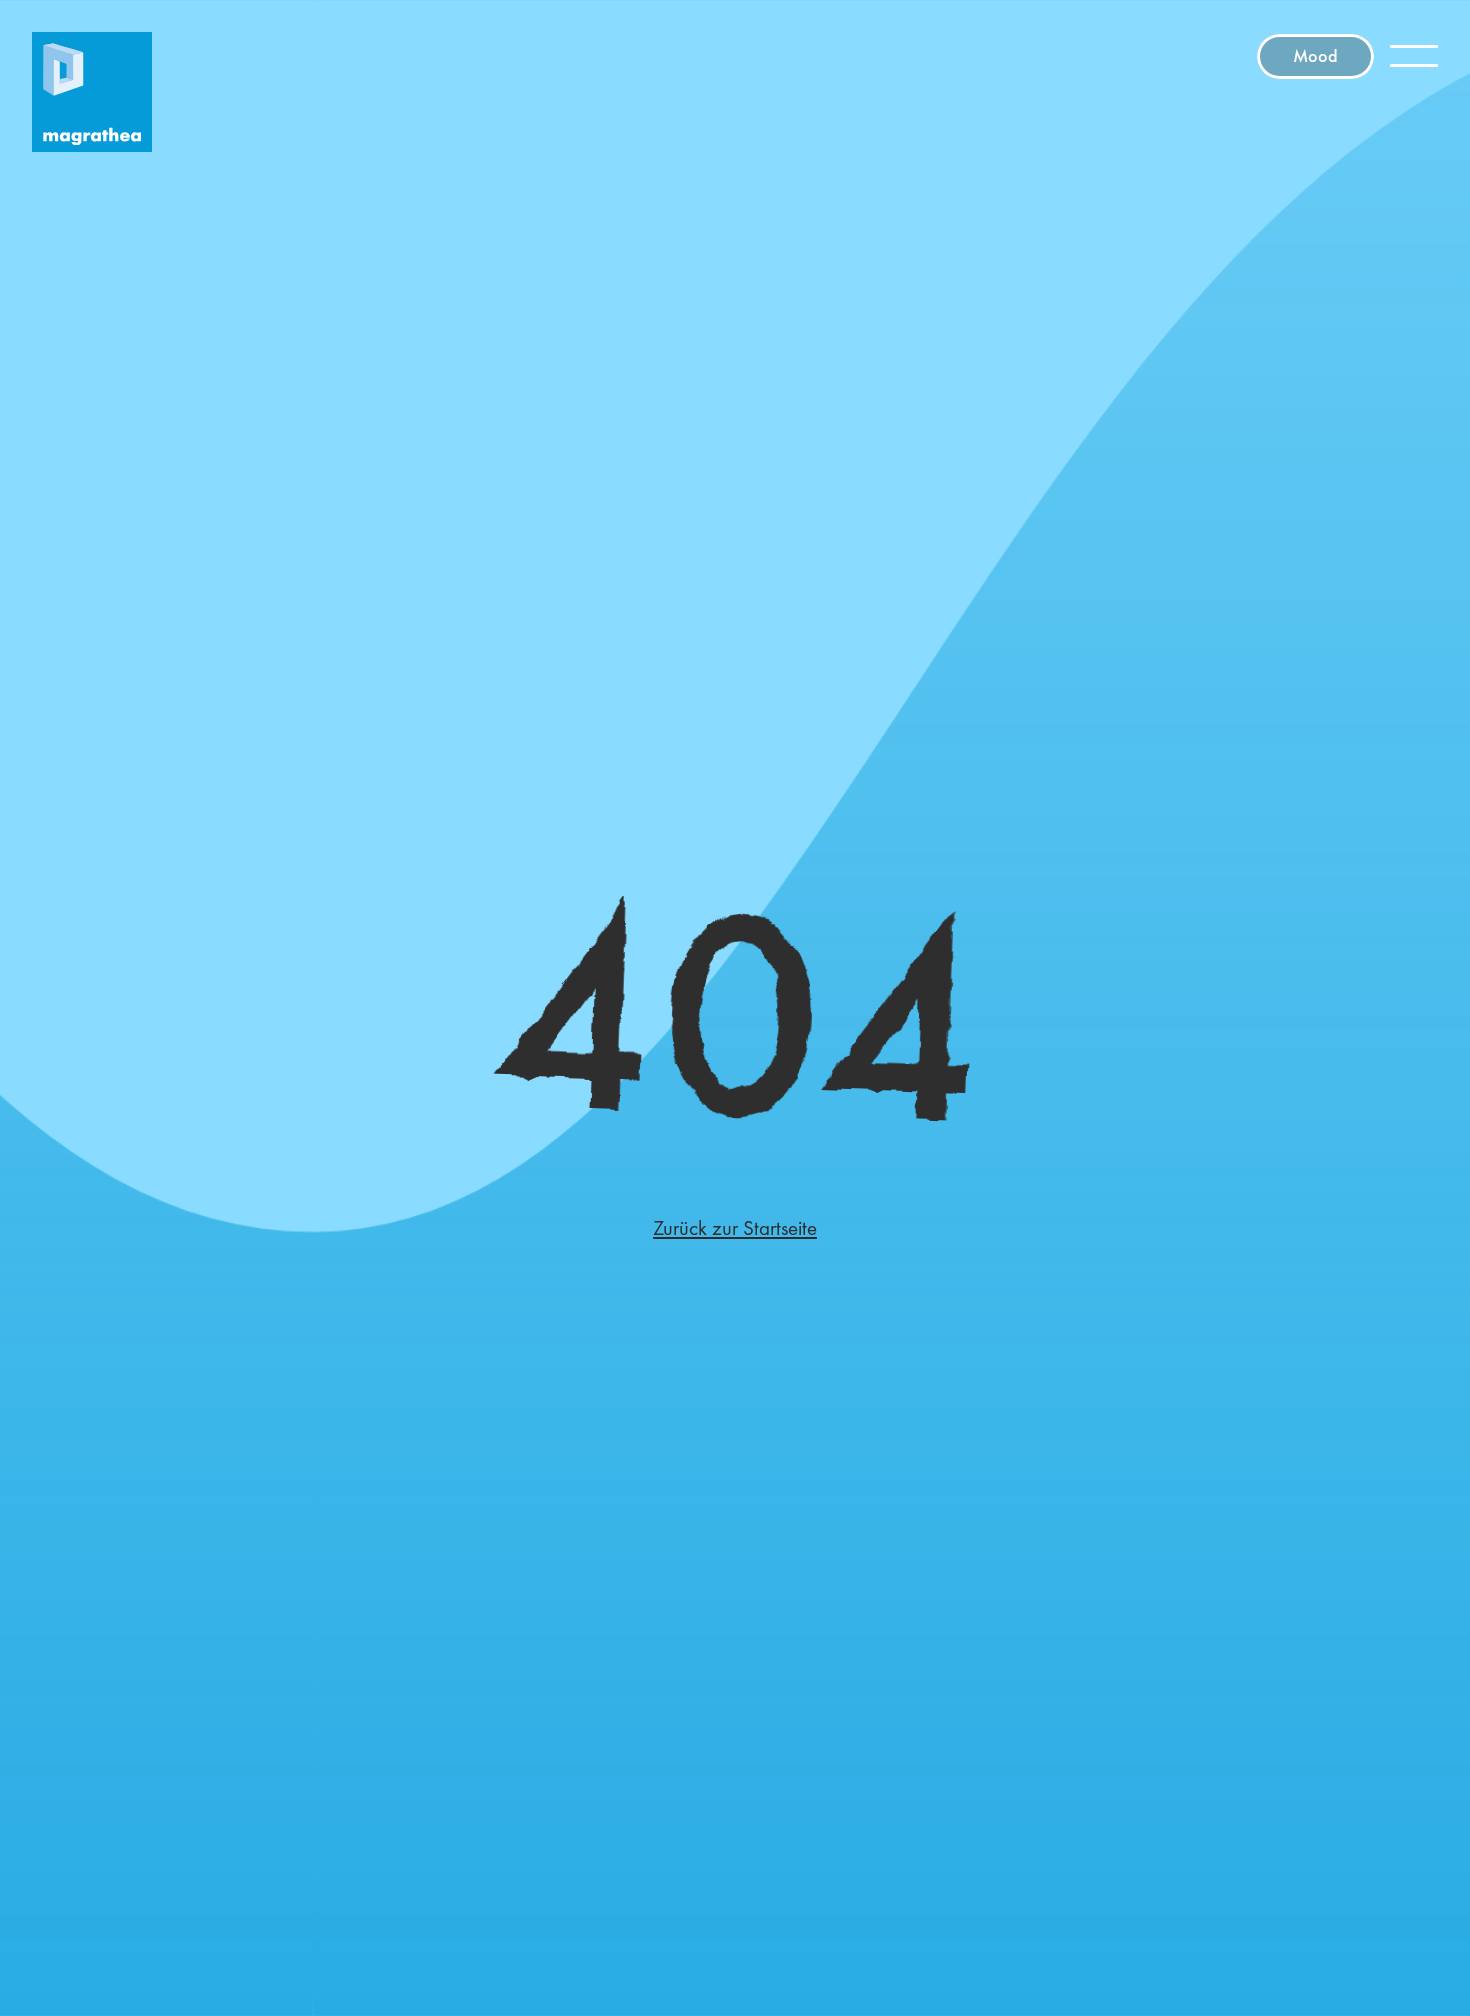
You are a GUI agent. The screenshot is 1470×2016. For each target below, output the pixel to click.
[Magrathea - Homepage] (92, 92)
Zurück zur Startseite (735, 1228)
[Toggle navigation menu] (1414, 56)
